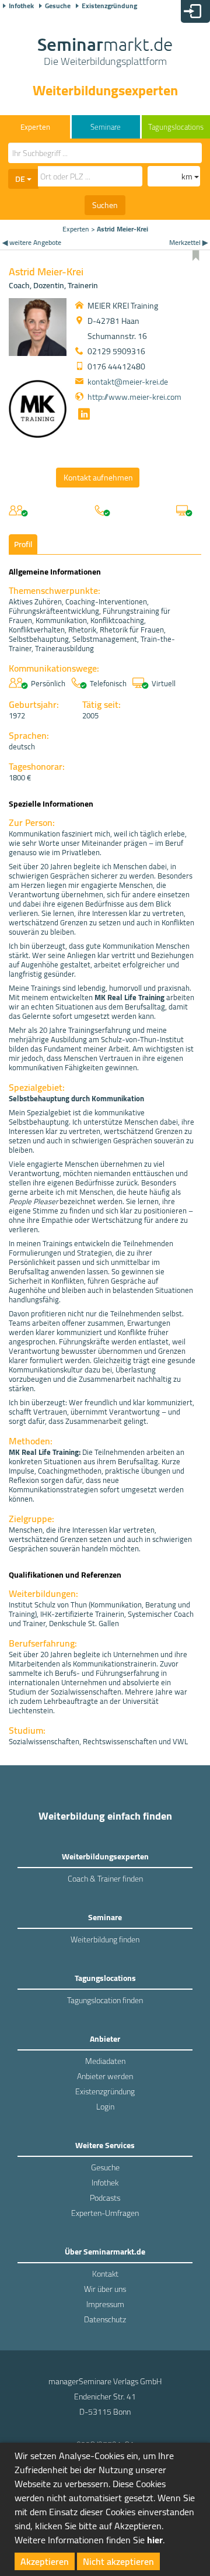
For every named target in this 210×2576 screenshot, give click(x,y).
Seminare (106, 127)
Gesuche (58, 6)
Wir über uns (105, 2289)
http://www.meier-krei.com (134, 397)
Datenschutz (105, 2319)
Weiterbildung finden (105, 1939)
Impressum (105, 2304)
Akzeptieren (45, 2561)
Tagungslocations (176, 127)
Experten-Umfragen (105, 2213)
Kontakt (105, 2274)
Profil (23, 544)
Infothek (21, 6)
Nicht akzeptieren (118, 2561)
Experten (76, 229)
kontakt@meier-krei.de (128, 382)
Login (105, 2107)
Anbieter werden (105, 2076)
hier (155, 2540)
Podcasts (105, 2198)
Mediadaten (105, 2061)
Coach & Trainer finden (105, 1879)
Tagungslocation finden (105, 2000)
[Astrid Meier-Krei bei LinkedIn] (83, 416)
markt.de (105, 53)
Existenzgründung (109, 6)
